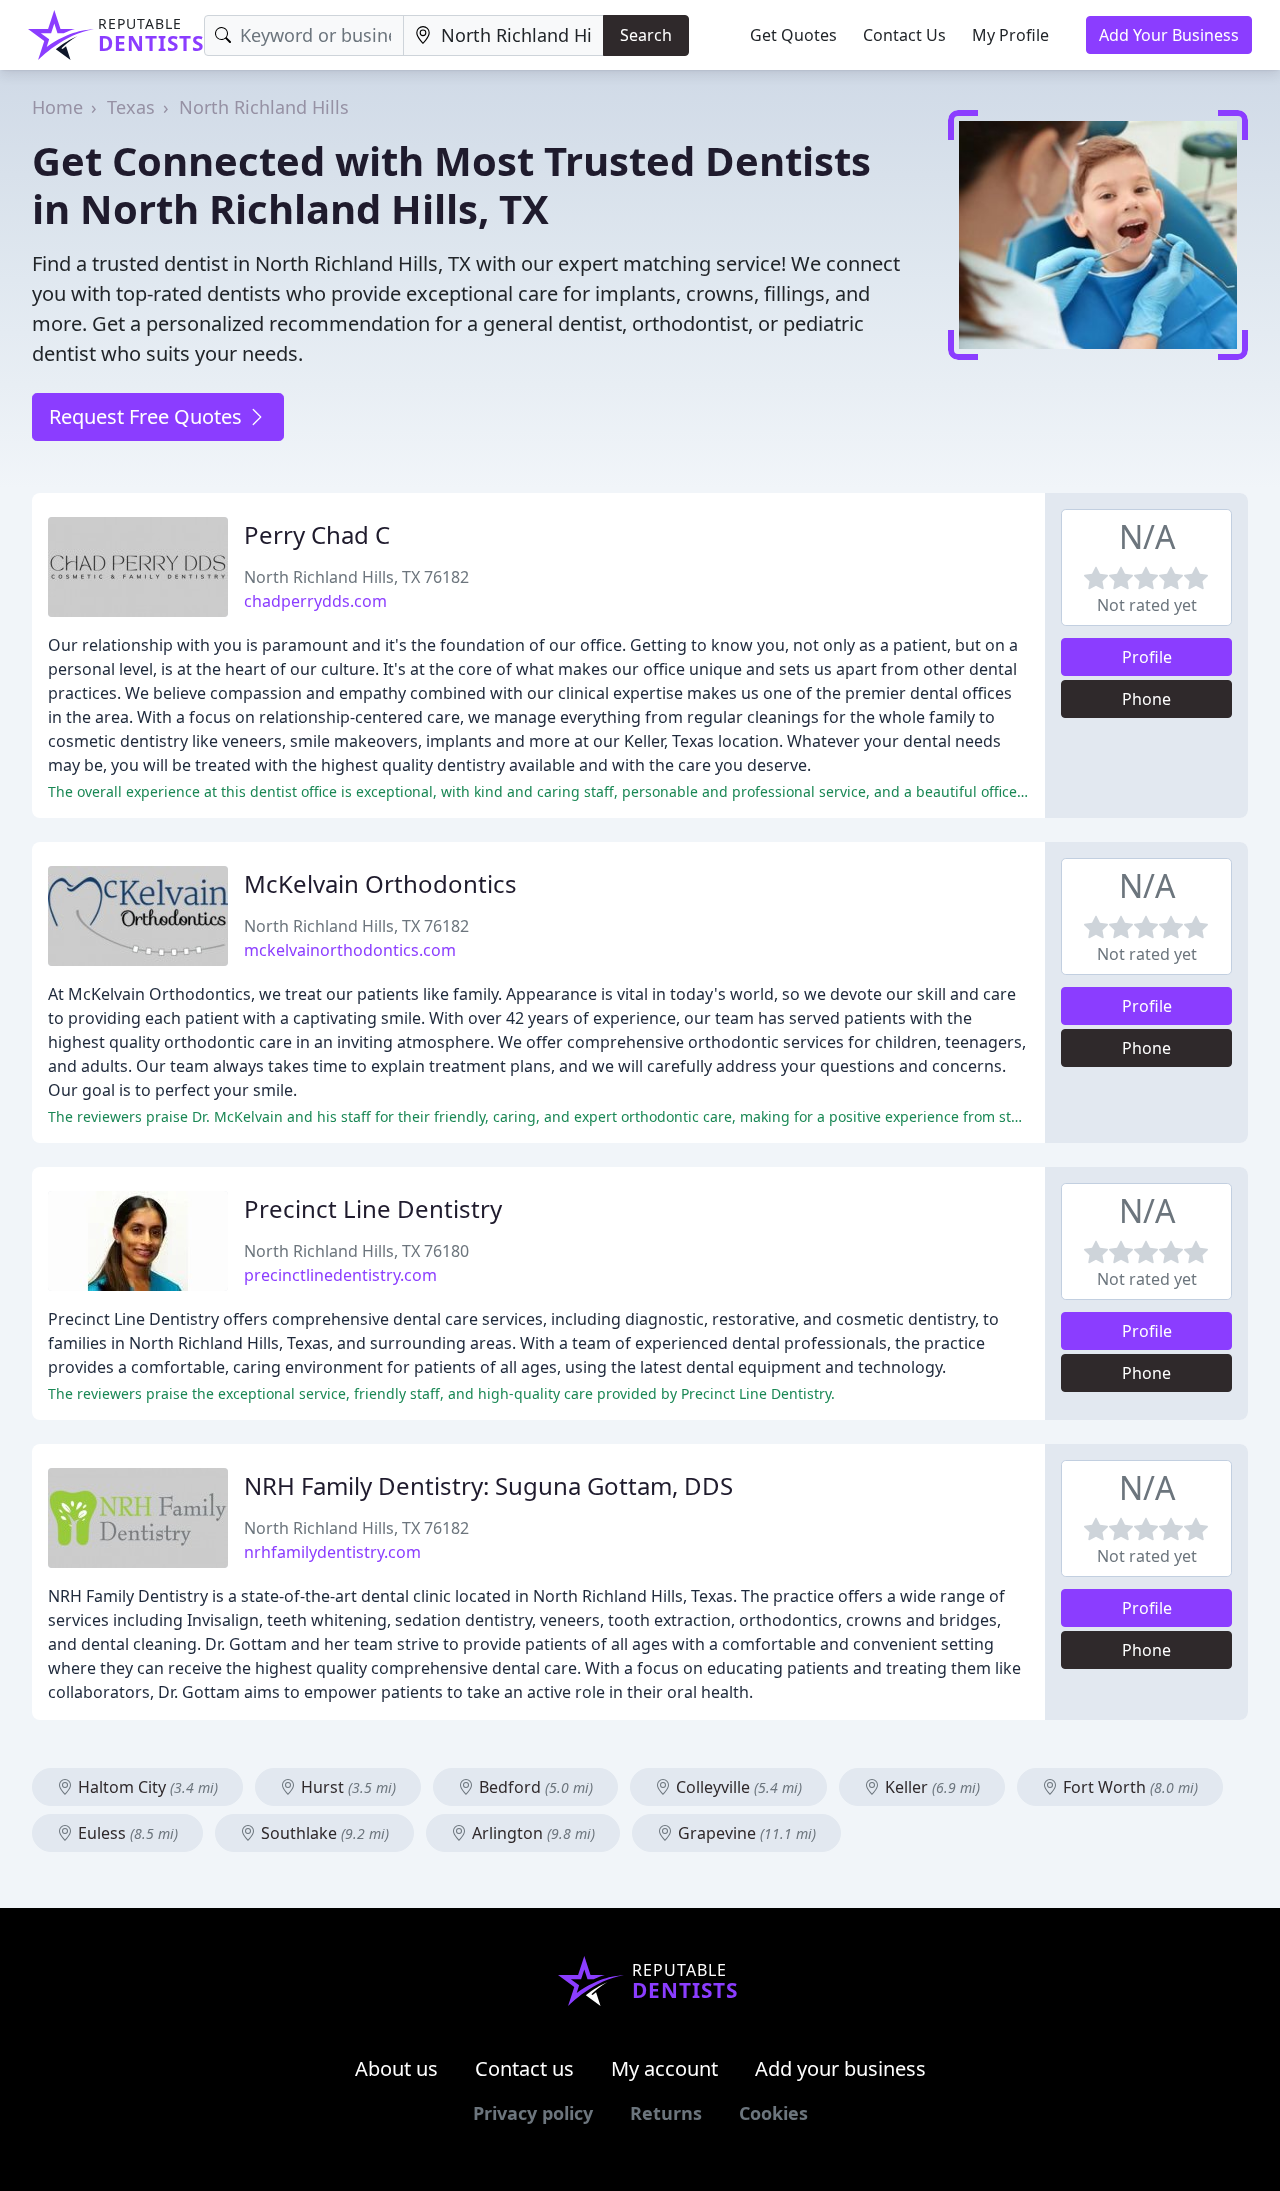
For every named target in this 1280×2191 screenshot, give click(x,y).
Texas (131, 107)
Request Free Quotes (148, 416)
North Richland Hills (264, 107)
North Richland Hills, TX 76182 (356, 577)
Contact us (524, 2068)
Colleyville (737, 1787)
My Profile (1010, 35)
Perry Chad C (317, 534)
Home (57, 107)
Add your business (840, 2068)
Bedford (534, 1787)
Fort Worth (1128, 1787)
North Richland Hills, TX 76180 (356, 1251)
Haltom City (146, 1787)
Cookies (773, 2113)
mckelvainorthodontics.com (350, 950)
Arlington (531, 1833)
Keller (930, 1787)
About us (396, 2068)
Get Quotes (793, 35)
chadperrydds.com (315, 601)
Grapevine (745, 1833)
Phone (1146, 699)
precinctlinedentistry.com (340, 1275)
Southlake (323, 1833)
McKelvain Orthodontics (380, 883)
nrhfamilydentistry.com (332, 1552)
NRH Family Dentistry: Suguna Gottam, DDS (488, 1485)
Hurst (346, 1787)
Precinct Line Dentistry (373, 1208)
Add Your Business (1169, 35)
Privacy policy (533, 2113)
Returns (666, 2113)
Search (646, 35)
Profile (1147, 657)
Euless (126, 1833)
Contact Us (904, 35)
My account (664, 2068)
